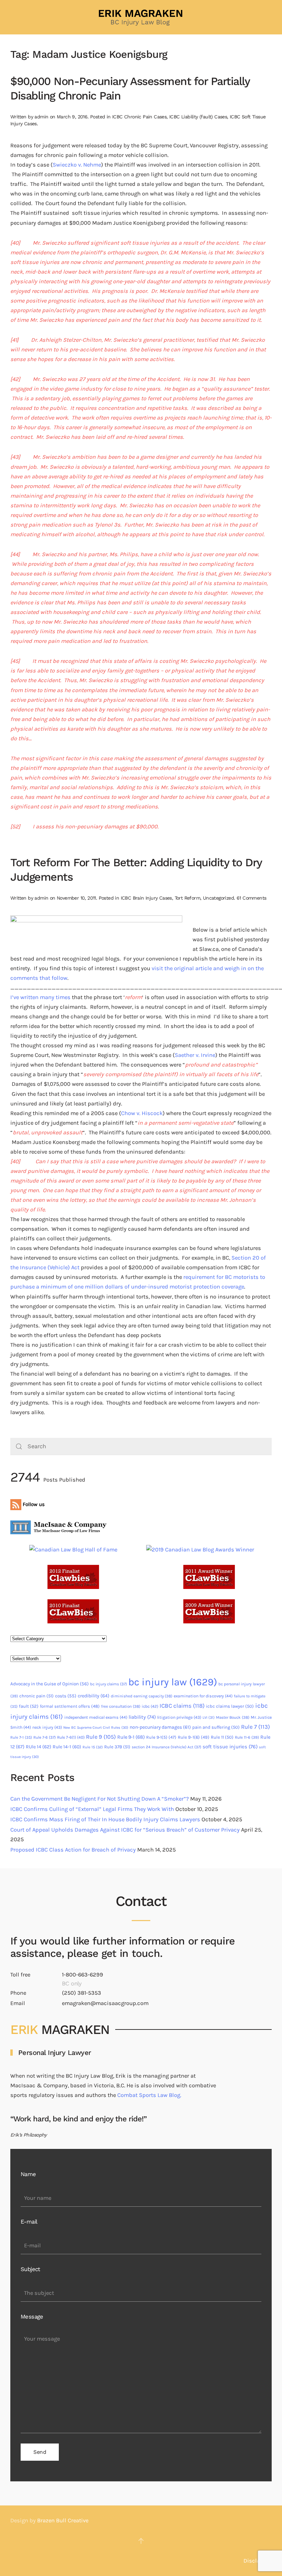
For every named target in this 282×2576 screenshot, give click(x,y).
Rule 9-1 (131, 1737)
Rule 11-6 (247, 1737)
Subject (30, 2269)
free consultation (121, 1706)
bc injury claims (109, 1684)
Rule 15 (93, 1747)
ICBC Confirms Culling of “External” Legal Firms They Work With (92, 1809)
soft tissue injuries (230, 1747)
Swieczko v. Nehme (77, 165)
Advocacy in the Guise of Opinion (50, 1684)
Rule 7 (256, 1727)
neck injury (47, 1727)
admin (41, 117)
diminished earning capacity (142, 1696)
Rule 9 (101, 1737)
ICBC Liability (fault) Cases (198, 117)
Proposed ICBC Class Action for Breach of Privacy (73, 1850)
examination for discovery (203, 1696)
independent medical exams (96, 1717)
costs (66, 1696)
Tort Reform (187, 898)
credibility (94, 1696)
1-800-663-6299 (83, 1975)
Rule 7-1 (21, 1737)
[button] (141, 2541)
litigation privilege (179, 1717)
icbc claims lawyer (230, 1706)
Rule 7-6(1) (71, 1737)
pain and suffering (216, 1727)
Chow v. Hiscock (142, 1113)
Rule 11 (222, 1737)
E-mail (29, 2222)
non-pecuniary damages (160, 1727)
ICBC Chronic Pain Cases (139, 117)
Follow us (33, 1504)
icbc (150, 1706)
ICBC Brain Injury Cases (146, 898)
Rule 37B (117, 1747)
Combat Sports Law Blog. (149, 2095)
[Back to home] (141, 17)
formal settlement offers (70, 1706)
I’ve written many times (40, 997)
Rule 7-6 (45, 1737)
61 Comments (251, 898)
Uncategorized (218, 898)
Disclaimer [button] (258, 2561)
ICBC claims (182, 1706)
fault (29, 1706)
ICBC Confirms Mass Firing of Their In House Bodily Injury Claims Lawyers (105, 1819)
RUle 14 (39, 1747)
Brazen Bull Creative (63, 2520)
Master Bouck (233, 1717)
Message (32, 2317)
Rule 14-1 (67, 1747)
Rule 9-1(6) (194, 1737)
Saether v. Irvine (195, 1055)
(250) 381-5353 (82, 1993)
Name (28, 2174)
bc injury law (173, 1682)
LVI (209, 1718)
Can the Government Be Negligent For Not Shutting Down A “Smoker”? (100, 1799)
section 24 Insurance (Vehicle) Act (166, 1747)
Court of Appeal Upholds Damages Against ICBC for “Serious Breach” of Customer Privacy (125, 1830)
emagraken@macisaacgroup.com (105, 2003)
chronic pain (36, 1696)
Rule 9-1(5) (161, 1737)
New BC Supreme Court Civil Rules (96, 1727)
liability (142, 1717)
